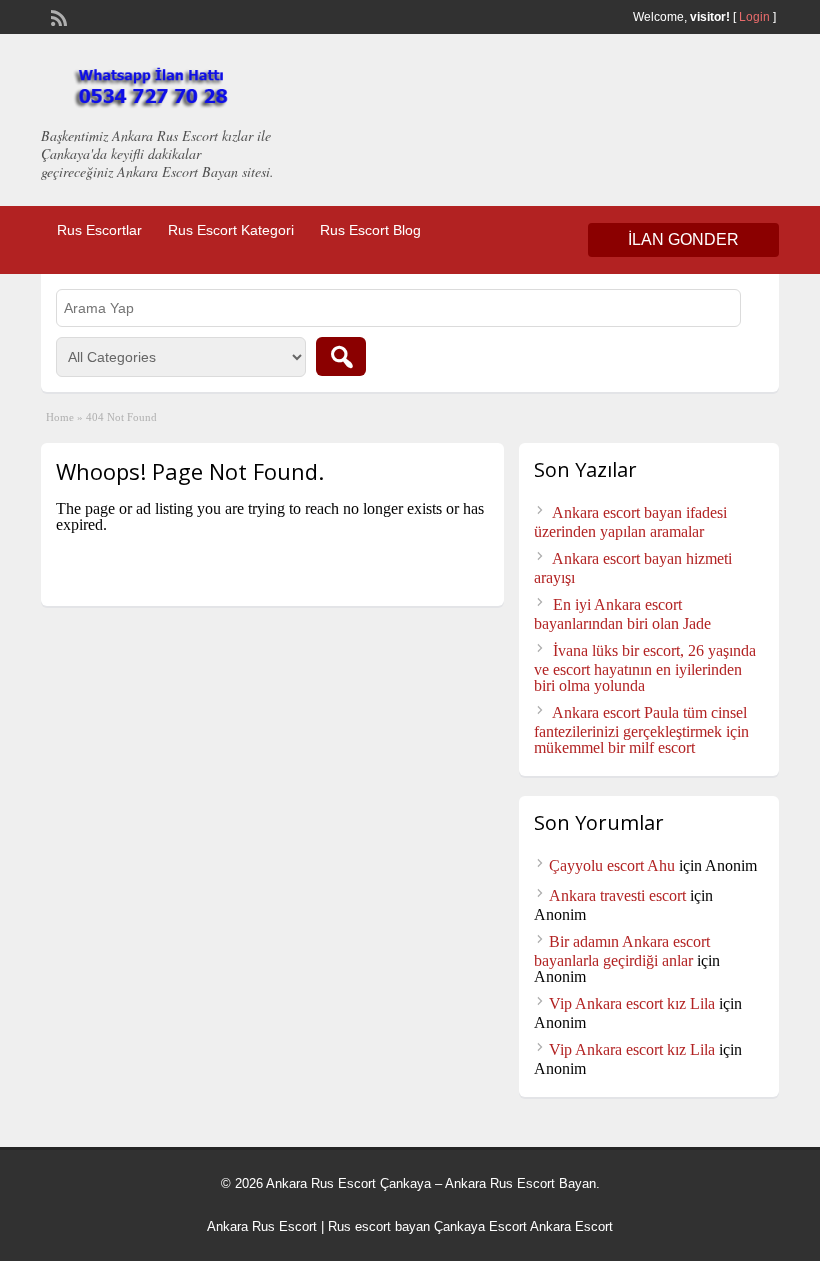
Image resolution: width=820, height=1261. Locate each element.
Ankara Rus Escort (262, 1226)
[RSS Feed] (57, 16)
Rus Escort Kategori (231, 230)
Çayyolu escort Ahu (612, 865)
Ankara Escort (571, 1226)
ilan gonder (683, 239)
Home (60, 417)
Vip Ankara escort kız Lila (632, 1003)
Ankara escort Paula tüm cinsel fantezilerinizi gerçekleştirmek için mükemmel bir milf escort (641, 730)
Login (754, 17)
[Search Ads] (341, 356)
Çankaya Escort (480, 1226)
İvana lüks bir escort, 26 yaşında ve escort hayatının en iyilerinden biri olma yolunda (645, 668)
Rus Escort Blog (370, 230)
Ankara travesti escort (617, 895)
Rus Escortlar (99, 230)
